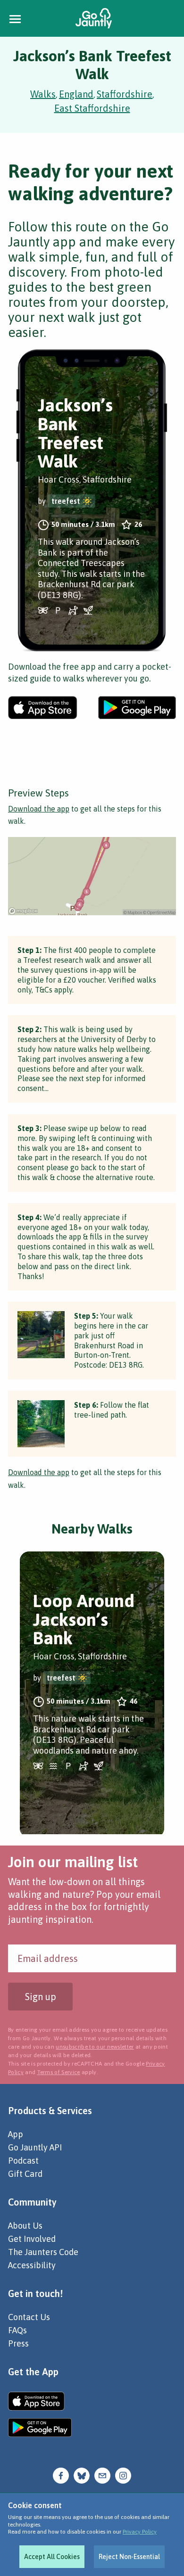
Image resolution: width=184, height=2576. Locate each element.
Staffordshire (125, 94)
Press (18, 2343)
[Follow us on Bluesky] (82, 2475)
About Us (25, 2226)
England (76, 94)
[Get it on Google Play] (137, 708)
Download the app (39, 809)
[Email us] (102, 2475)
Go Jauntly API (35, 2147)
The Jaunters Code (43, 2252)
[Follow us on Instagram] (123, 2475)
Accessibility (32, 2265)
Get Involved (32, 2239)
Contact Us (29, 2317)
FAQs (17, 2330)
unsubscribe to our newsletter (95, 2047)
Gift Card (25, 2174)
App (16, 2134)
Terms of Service (59, 2072)
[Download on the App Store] (43, 708)
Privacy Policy (140, 2532)
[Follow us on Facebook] (61, 2475)
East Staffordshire (92, 108)
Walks (43, 94)
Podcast (23, 2161)
